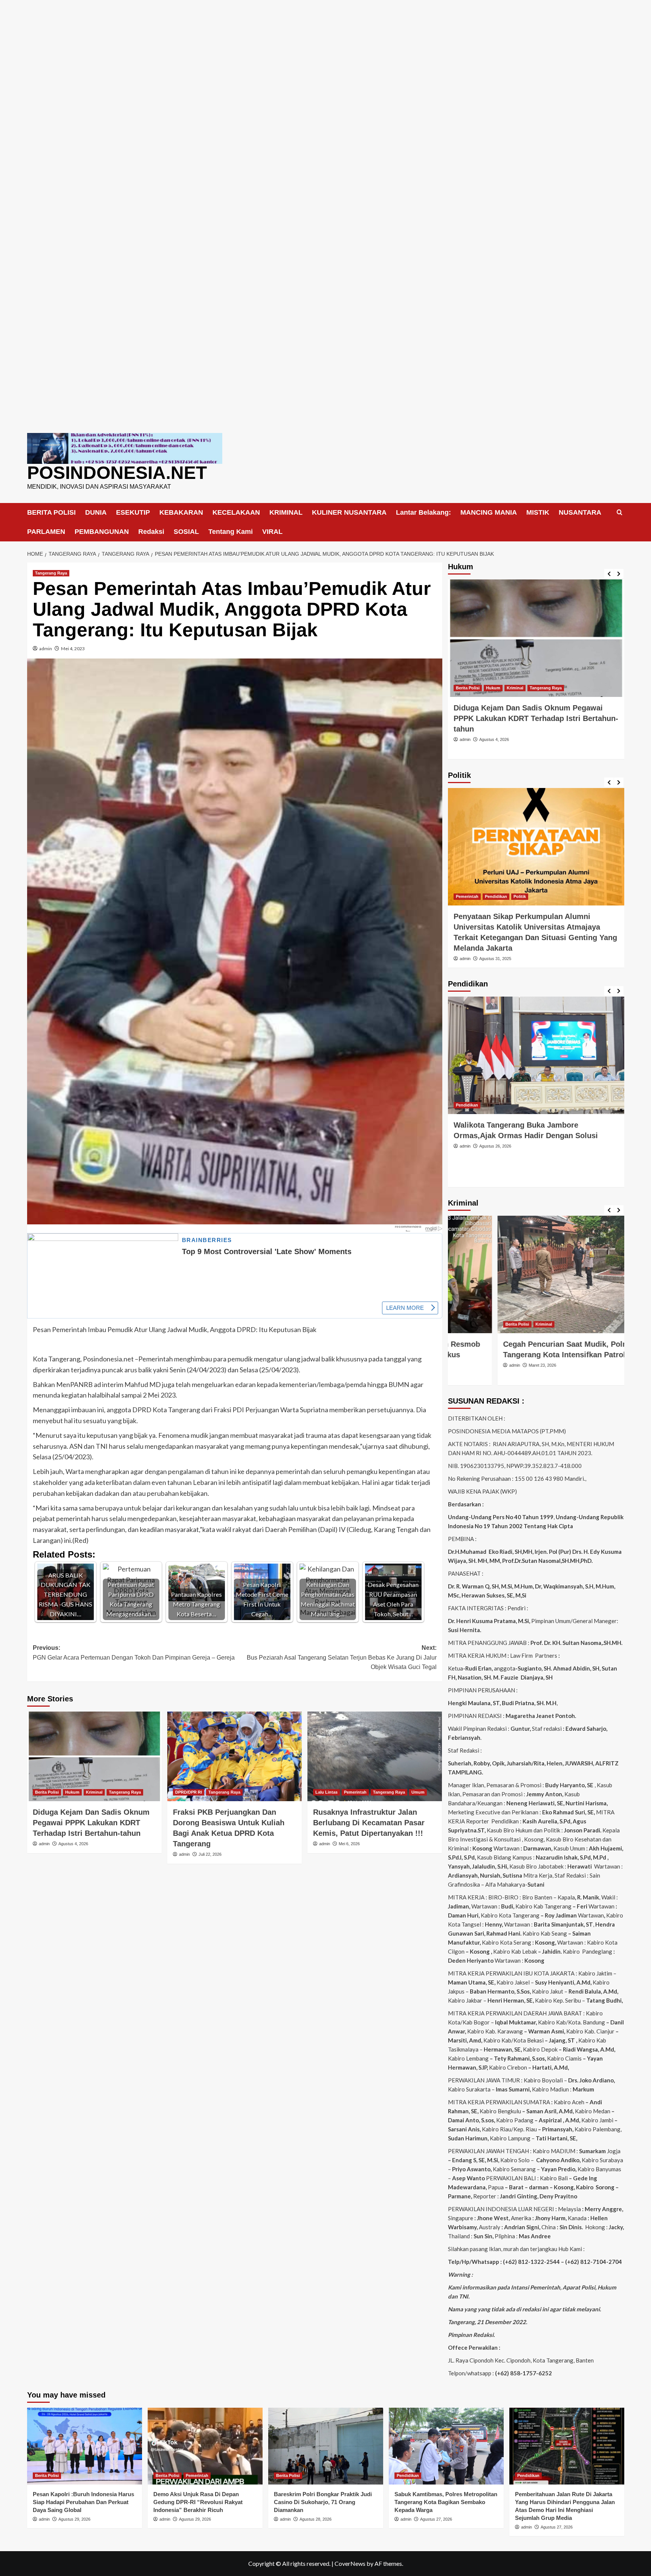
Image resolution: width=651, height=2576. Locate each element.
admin (46, 649)
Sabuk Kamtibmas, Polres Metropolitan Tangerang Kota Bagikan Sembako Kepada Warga (446, 2502)
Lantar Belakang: (423, 512)
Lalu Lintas (326, 1792)
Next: (342, 1657)
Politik (520, 896)
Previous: (134, 1653)
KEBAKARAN (181, 512)
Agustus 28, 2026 (316, 2519)
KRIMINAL (286, 512)
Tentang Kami (231, 532)
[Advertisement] (325, 53)
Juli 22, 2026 (210, 1854)
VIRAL (272, 532)
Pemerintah (355, 1792)
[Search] (620, 513)
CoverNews (350, 2563)
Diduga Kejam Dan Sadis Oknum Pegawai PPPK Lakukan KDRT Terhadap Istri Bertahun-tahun (91, 1823)
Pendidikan (496, 896)
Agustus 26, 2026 (495, 1146)
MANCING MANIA (489, 512)
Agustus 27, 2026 (436, 2519)
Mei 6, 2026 (349, 1844)
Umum (418, 1792)
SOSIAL (186, 532)
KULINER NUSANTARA (349, 512)
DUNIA (96, 512)
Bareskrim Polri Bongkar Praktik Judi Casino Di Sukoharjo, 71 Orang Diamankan (323, 2502)
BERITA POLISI (51, 512)
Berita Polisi (47, 1792)
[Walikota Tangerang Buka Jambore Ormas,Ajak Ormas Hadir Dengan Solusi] (536, 1055)
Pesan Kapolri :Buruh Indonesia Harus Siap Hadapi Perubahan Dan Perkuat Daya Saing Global (83, 2502)
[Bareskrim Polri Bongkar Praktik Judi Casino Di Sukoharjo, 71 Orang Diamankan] (326, 2446)
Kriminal (94, 1792)
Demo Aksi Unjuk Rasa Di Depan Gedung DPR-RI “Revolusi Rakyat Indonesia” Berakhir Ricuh (198, 2502)
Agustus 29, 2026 (74, 2519)
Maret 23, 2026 (493, 1365)
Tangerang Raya (51, 573)
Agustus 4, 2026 (73, 1844)
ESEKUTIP (133, 512)
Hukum (72, 1792)
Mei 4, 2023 (73, 649)
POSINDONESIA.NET (117, 473)
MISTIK (538, 512)
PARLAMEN (46, 532)
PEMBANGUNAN (102, 532)
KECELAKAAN (236, 512)
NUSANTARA (580, 512)
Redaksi (151, 532)
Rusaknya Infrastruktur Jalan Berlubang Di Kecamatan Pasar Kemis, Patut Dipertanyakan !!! (369, 1823)
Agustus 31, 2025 (495, 959)
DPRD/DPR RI (189, 1792)
